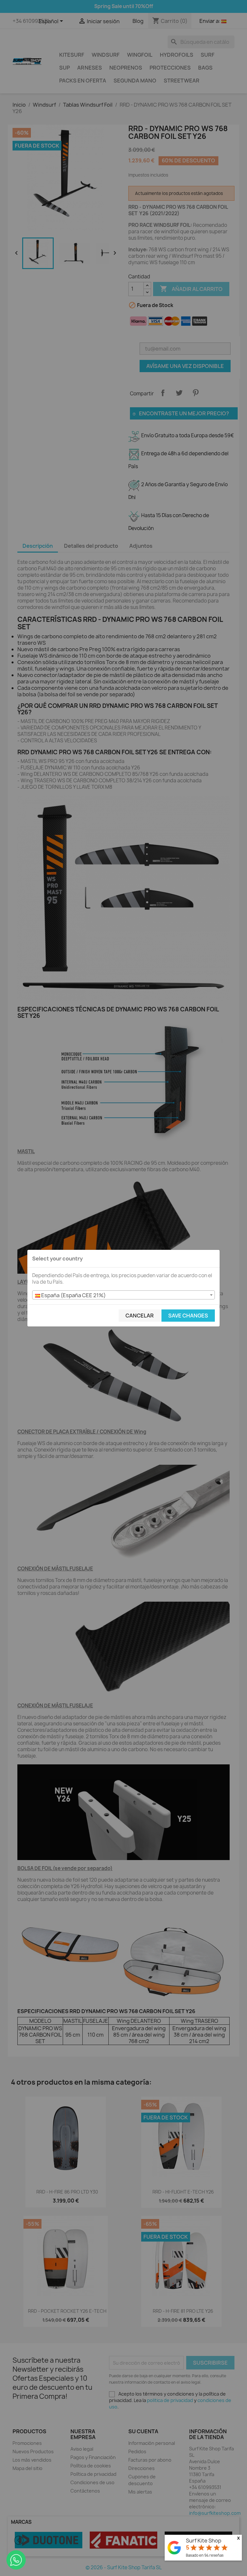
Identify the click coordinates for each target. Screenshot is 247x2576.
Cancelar (140, 1316)
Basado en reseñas (205, 2555)
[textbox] (123, 1295)
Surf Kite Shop (204, 2541)
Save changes (188, 1316)
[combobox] (123, 1295)
